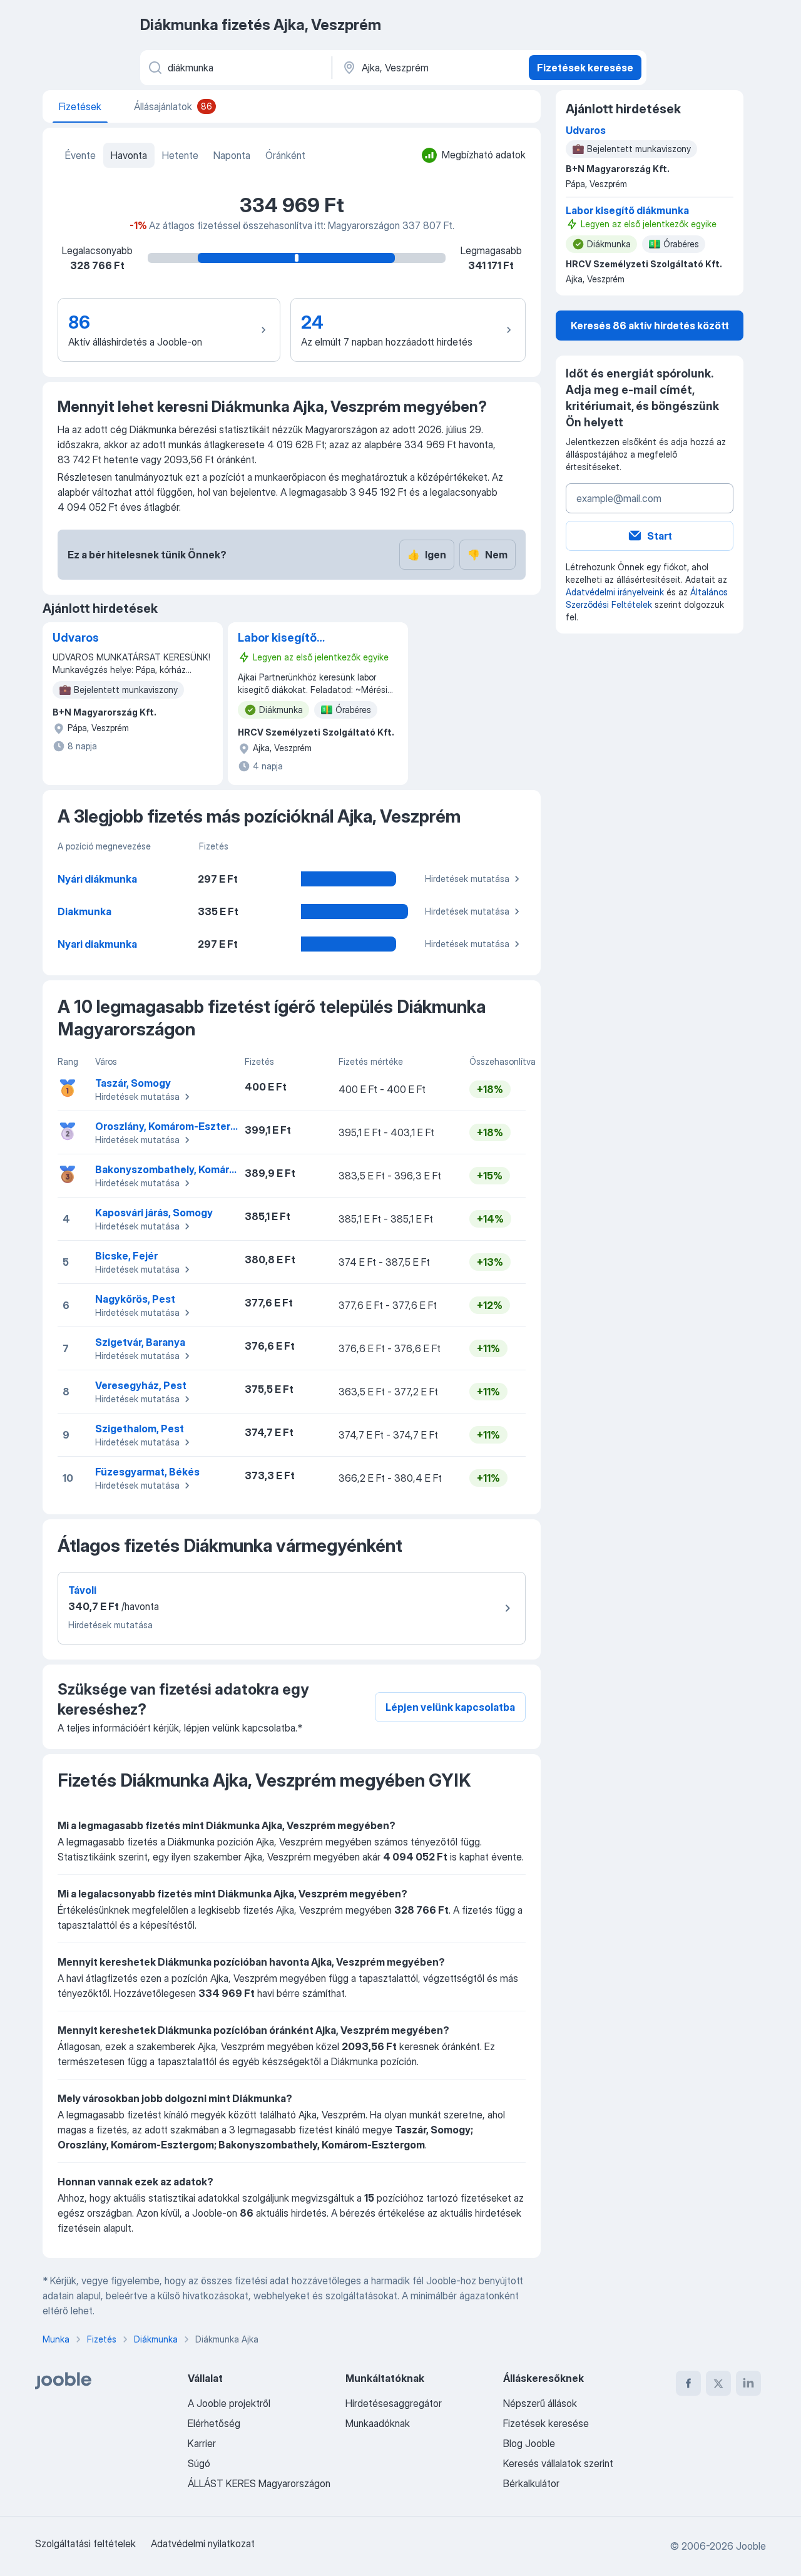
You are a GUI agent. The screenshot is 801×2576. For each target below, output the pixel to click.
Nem (487, 555)
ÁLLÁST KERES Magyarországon (259, 2483)
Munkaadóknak (378, 2423)
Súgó (199, 2463)
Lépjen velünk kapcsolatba (450, 1707)
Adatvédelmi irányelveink (615, 592)
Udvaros (76, 638)
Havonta (129, 155)
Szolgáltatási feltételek (85, 2543)
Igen (427, 555)
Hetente (180, 155)
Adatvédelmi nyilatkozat (203, 2543)
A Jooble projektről (229, 2403)
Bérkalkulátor (531, 2483)
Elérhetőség (214, 2423)
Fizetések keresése (585, 68)
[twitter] (718, 2383)
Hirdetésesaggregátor (394, 2403)
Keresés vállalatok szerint (558, 2463)
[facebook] (688, 2383)
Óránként (285, 155)
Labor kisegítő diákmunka (277, 639)
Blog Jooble (529, 2443)
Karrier (202, 2443)
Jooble (751, 2546)
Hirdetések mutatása (467, 879)
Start (660, 536)
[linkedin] (748, 2383)
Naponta (232, 155)
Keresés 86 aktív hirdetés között (650, 326)
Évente (80, 155)
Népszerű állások (540, 2403)
